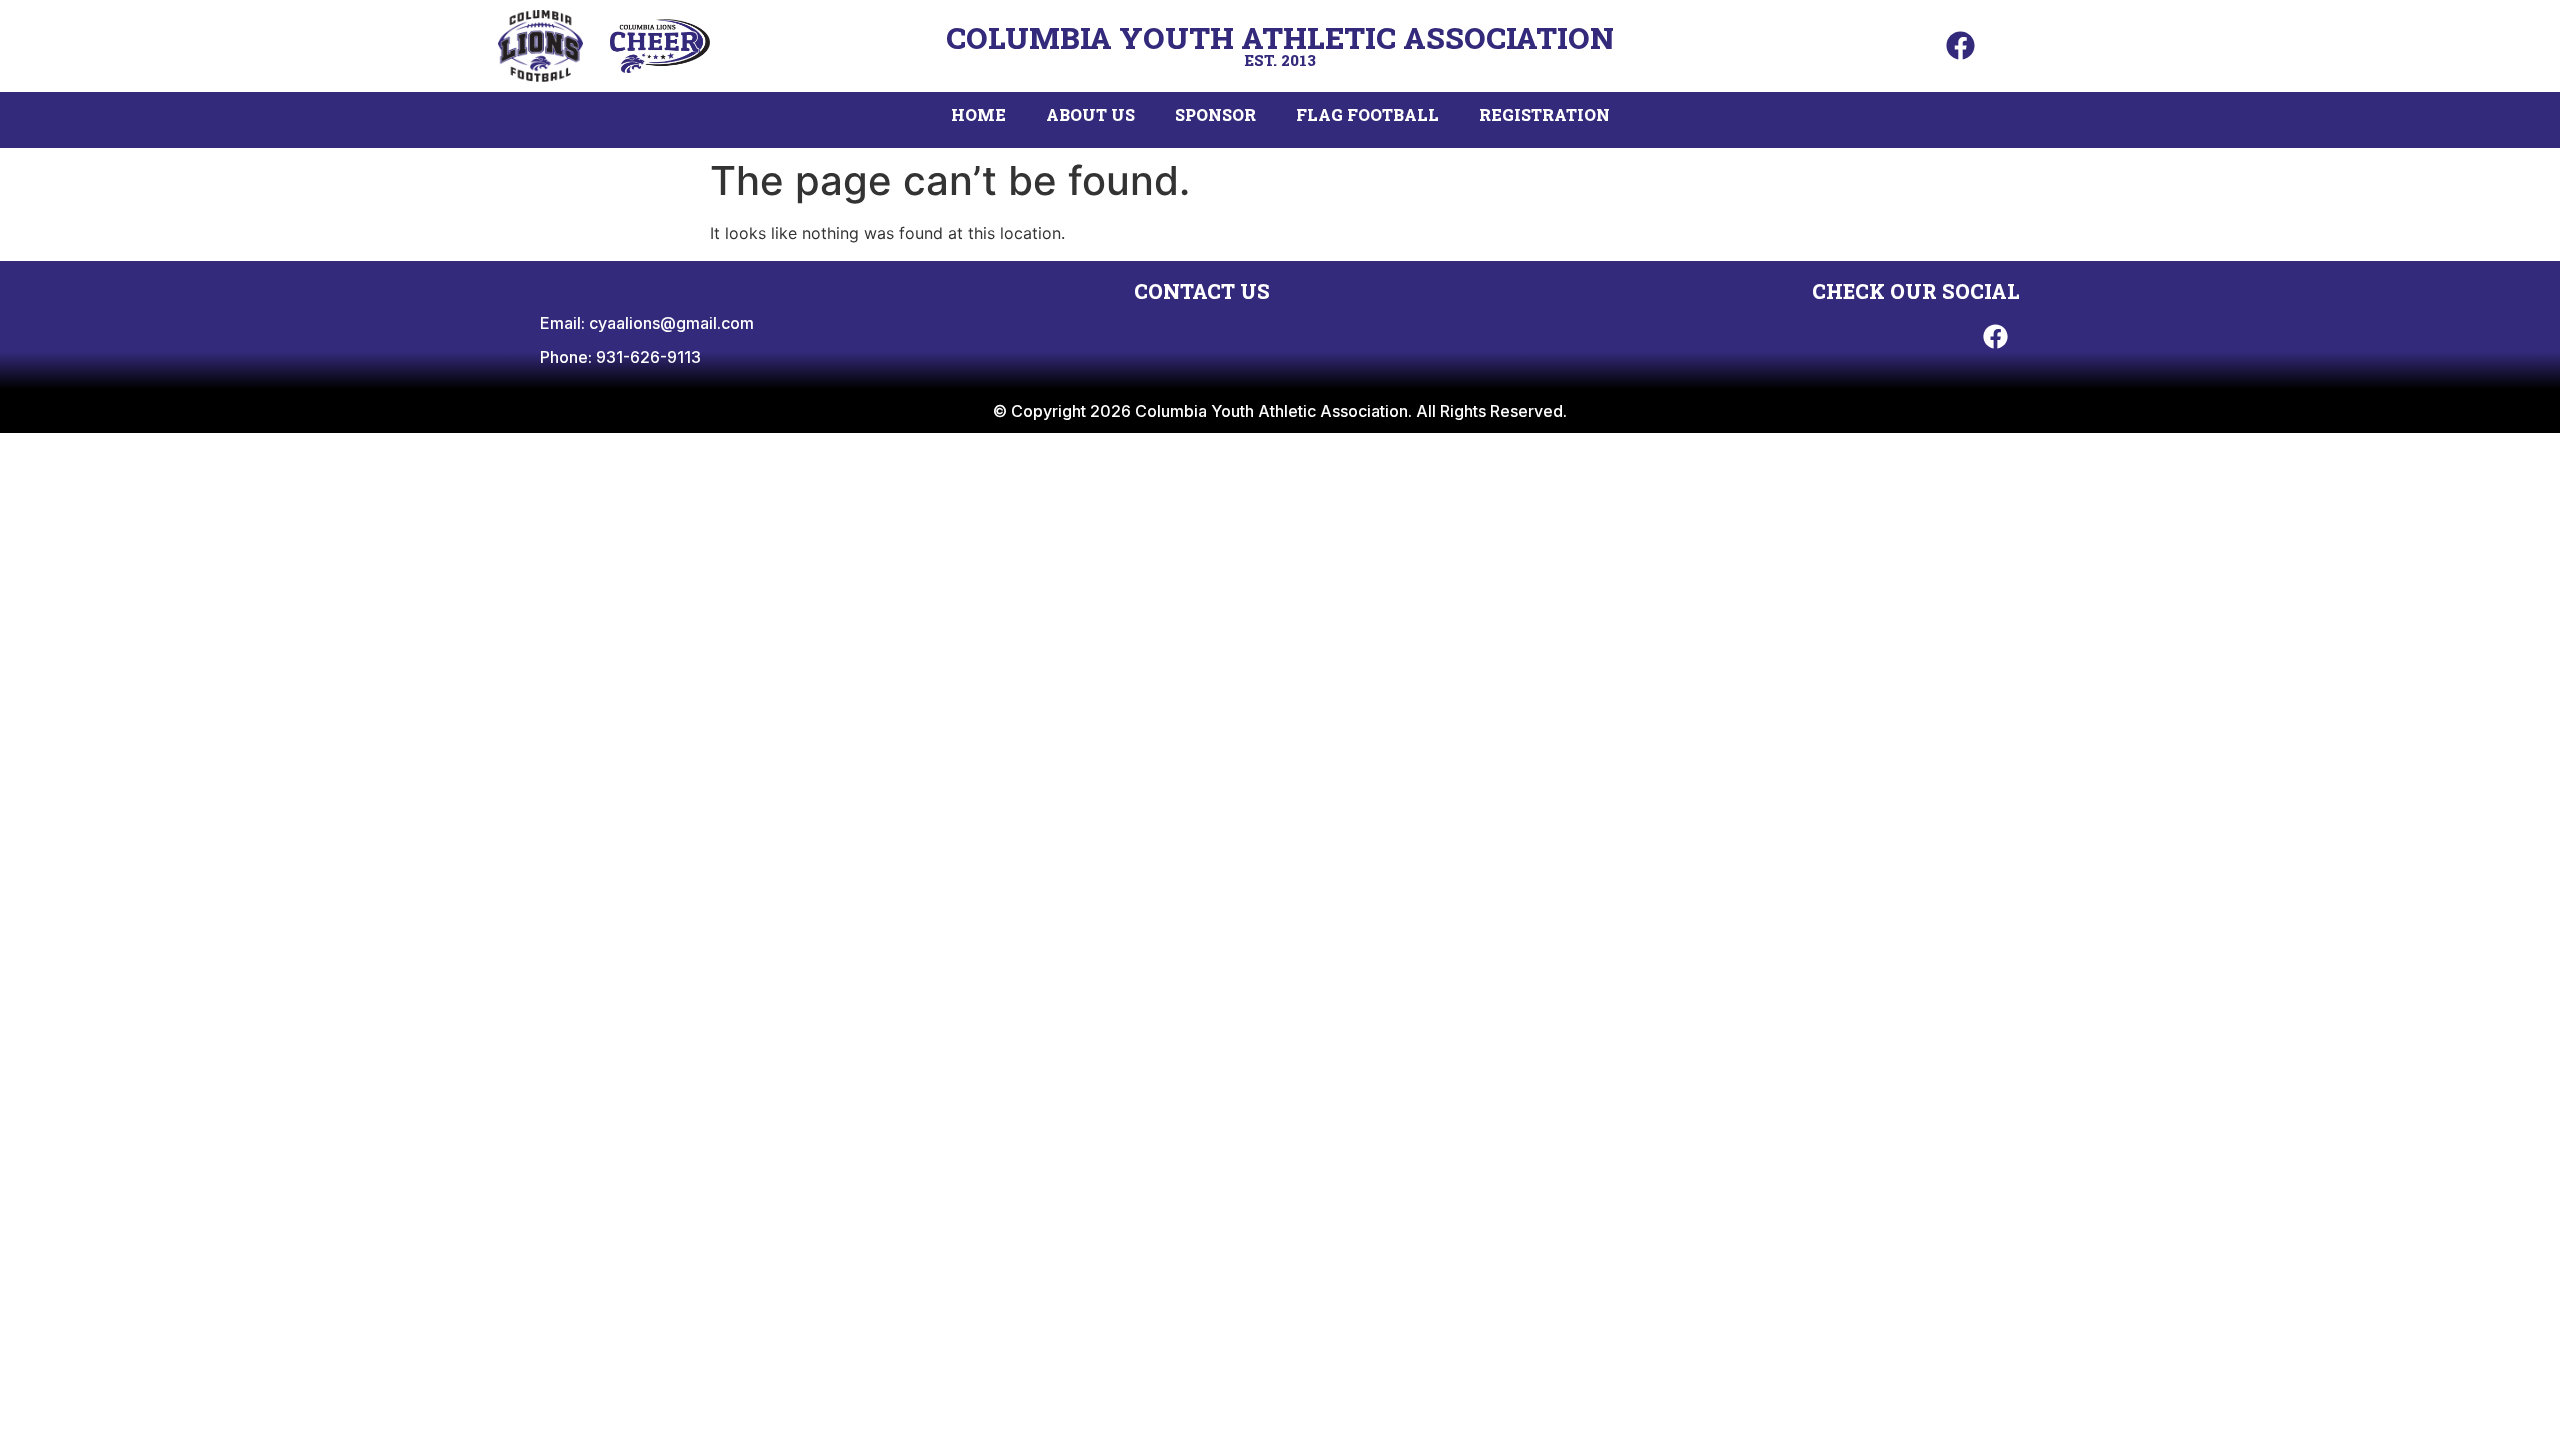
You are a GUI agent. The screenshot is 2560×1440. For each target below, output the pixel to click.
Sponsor (1215, 114)
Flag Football (1367, 114)
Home (978, 114)
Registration (1544, 114)
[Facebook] (1960, 46)
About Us (1090, 114)
